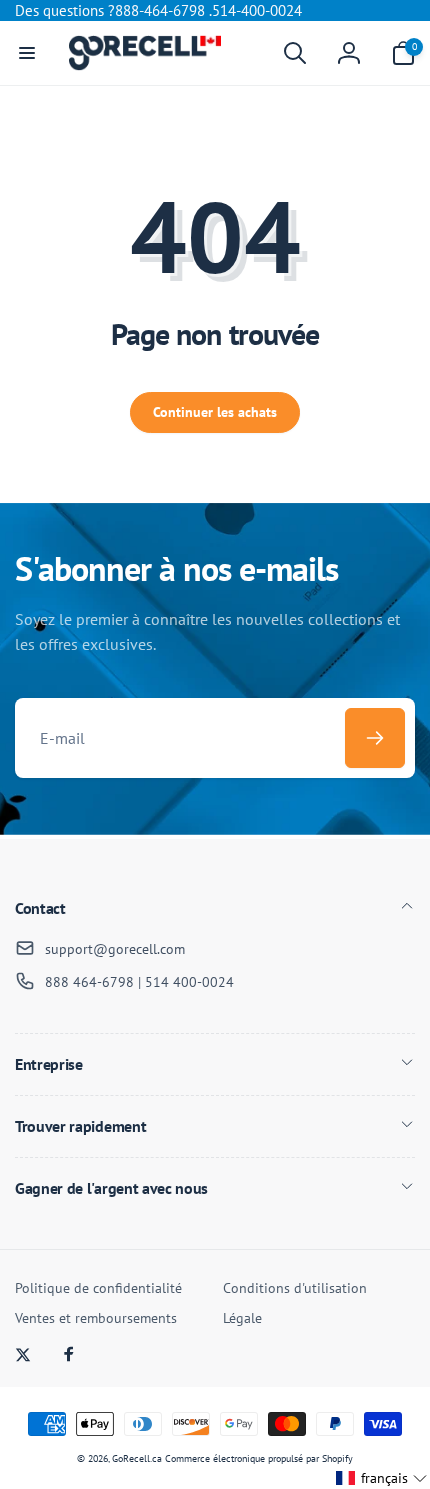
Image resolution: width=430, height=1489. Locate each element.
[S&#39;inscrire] (375, 738)
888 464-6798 (89, 982)
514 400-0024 (189, 982)
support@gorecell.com (115, 949)
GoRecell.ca (137, 1458)
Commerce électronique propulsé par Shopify (259, 1458)
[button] (27, 53)
